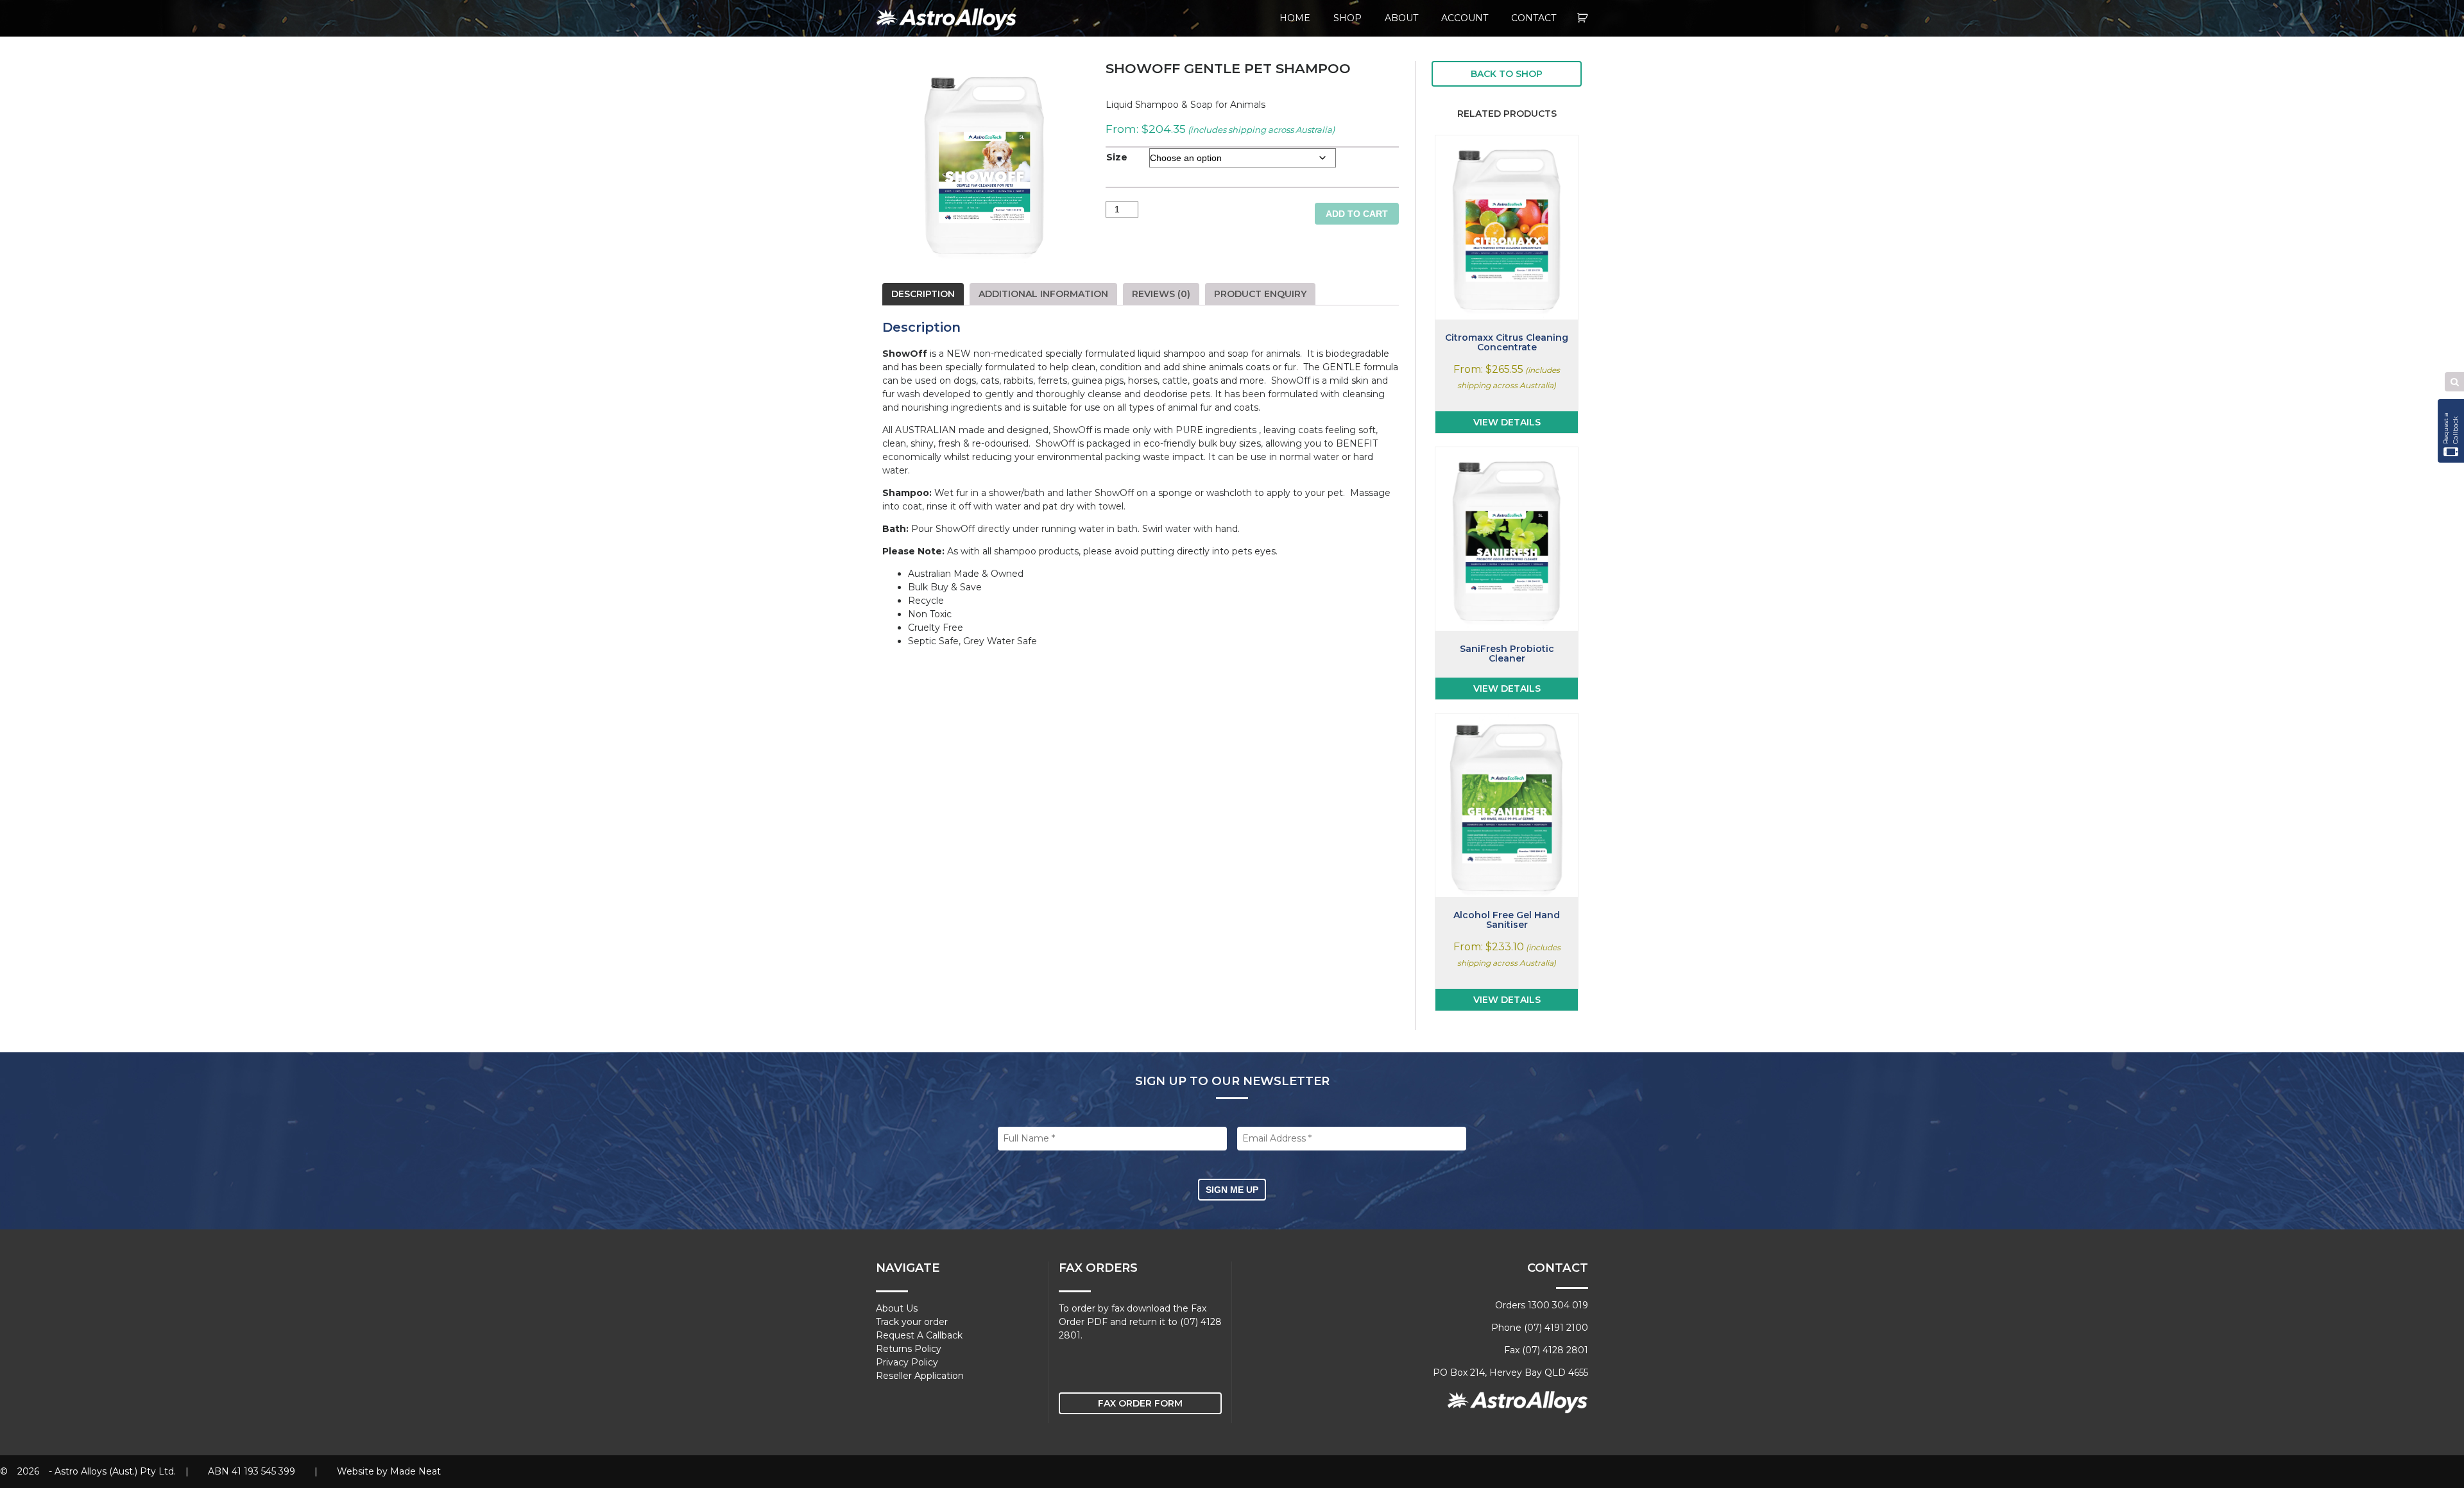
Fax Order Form (1140, 1403)
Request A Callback (919, 1335)
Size (1117, 157)
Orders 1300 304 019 (1542, 1305)
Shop (1347, 18)
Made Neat (415, 1471)
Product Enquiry (1260, 294)
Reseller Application (920, 1376)
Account (1465, 18)
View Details (1507, 422)
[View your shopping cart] (1583, 18)
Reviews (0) (1161, 294)
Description (923, 294)
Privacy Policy (907, 1362)
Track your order (912, 1322)
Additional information (1043, 294)
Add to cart (1357, 214)
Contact (1534, 18)
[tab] (923, 294)
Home (1295, 18)
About (1401, 18)
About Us (897, 1308)
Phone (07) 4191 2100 (1540, 1328)
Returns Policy (909, 1349)
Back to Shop (1507, 74)
